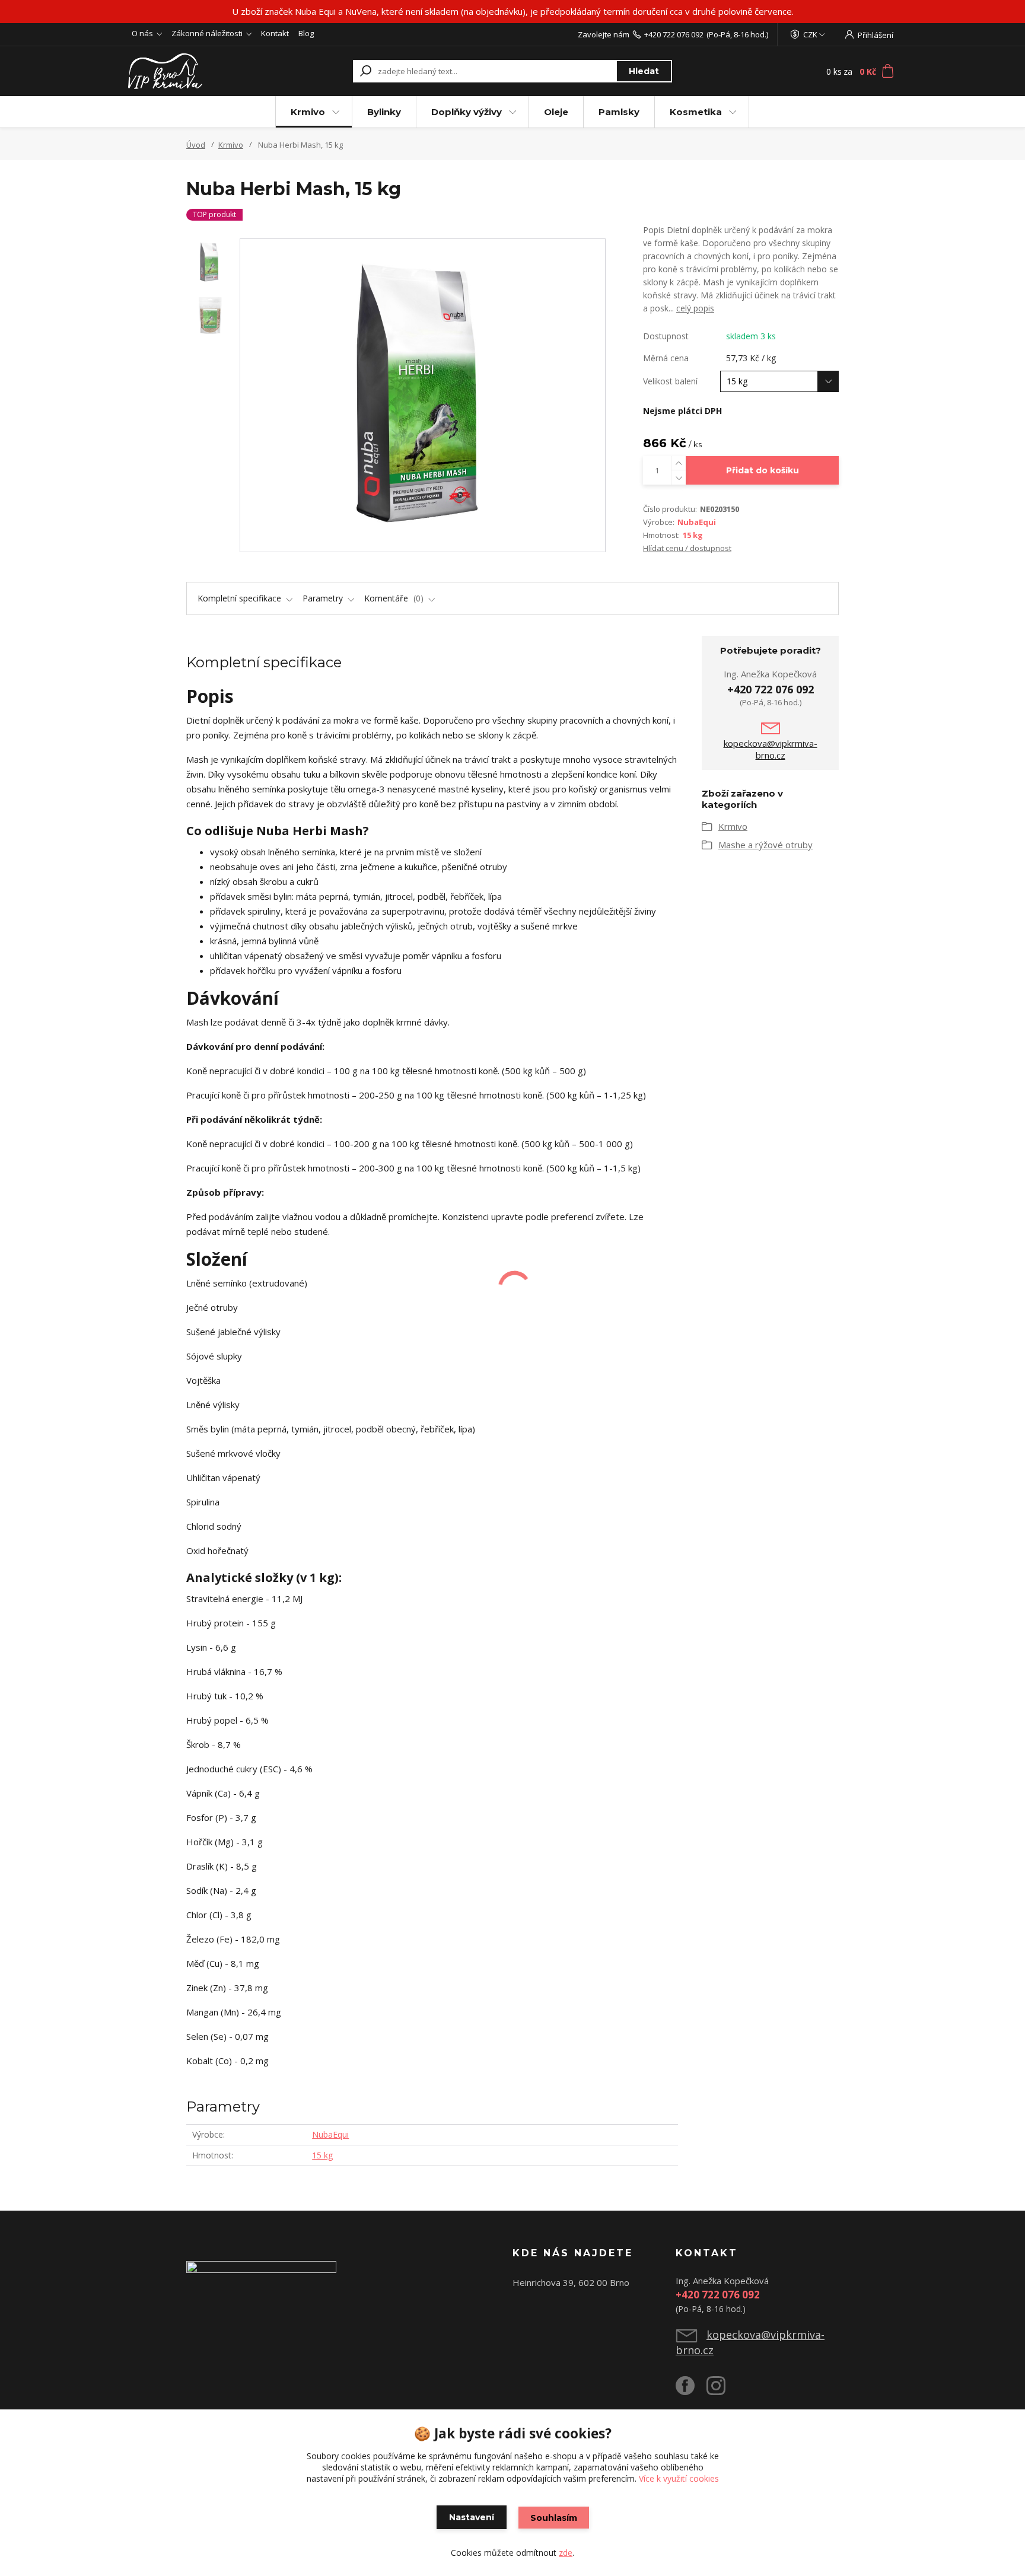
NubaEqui (697, 522)
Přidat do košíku (763, 470)
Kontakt (275, 33)
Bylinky (384, 112)
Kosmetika (696, 112)
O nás (142, 33)
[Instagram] (722, 2390)
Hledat (644, 71)
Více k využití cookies (679, 2478)
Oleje (556, 112)
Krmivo (308, 112)
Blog (306, 33)
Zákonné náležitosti (207, 33)
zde (566, 2553)
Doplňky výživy (467, 112)
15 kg (693, 535)
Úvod (196, 145)
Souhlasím (554, 2518)
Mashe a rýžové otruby (765, 845)
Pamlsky (619, 112)
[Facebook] (691, 2390)
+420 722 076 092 (674, 34)
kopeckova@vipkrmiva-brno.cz (771, 749)
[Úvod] (199, 71)
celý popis (695, 308)
